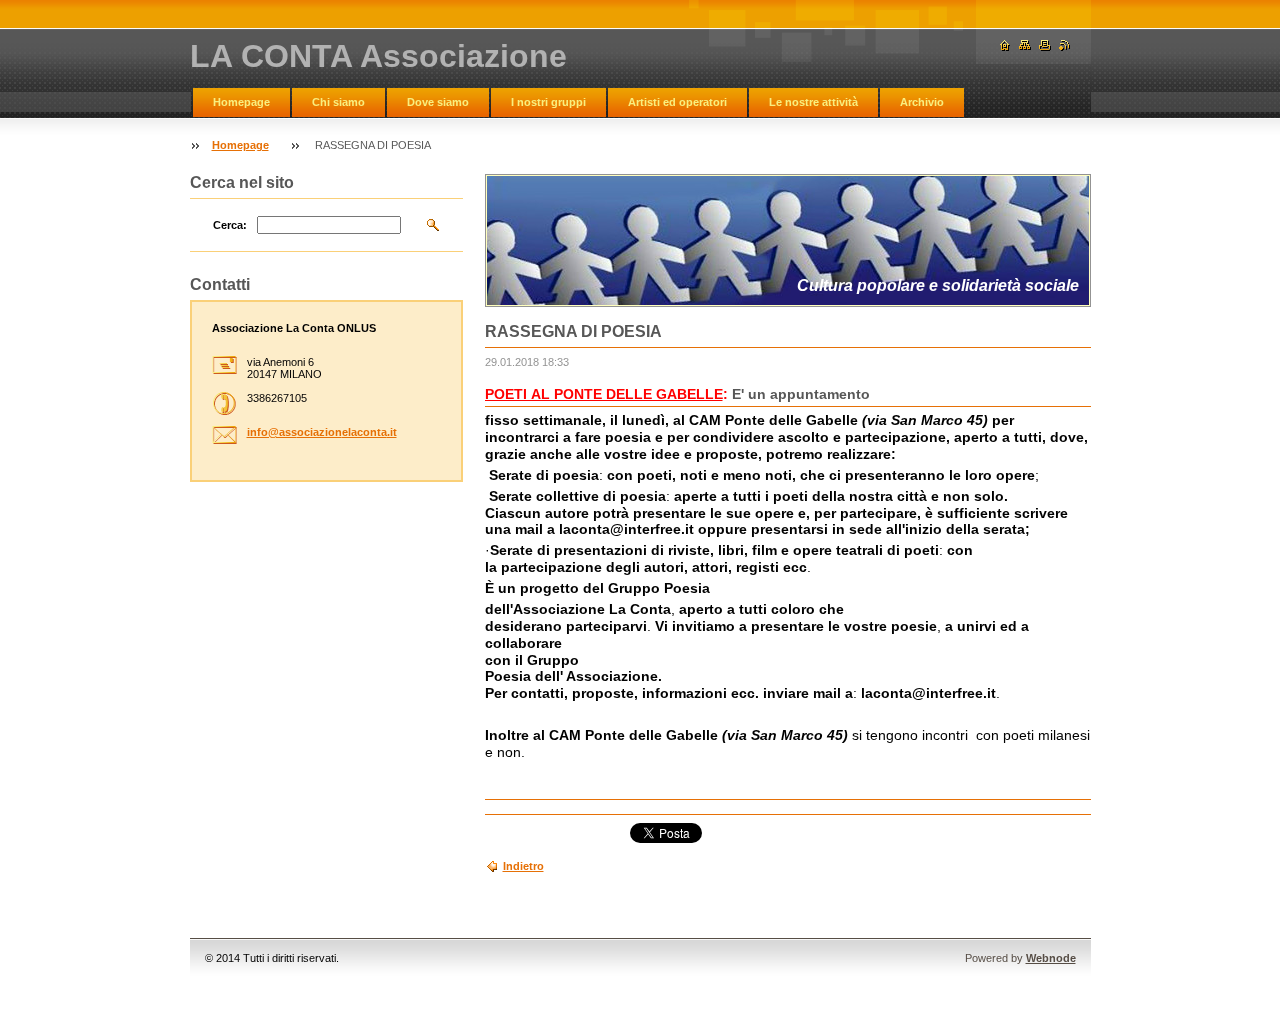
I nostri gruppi (548, 102)
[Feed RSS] (1065, 45)
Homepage (241, 102)
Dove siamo (438, 102)
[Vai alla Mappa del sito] (1025, 45)
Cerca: (230, 225)
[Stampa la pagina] (1045, 45)
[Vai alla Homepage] (1005, 45)
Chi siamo (338, 102)
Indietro (523, 866)
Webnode (1051, 958)
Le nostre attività (813, 102)
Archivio (922, 102)
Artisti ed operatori (677, 102)
